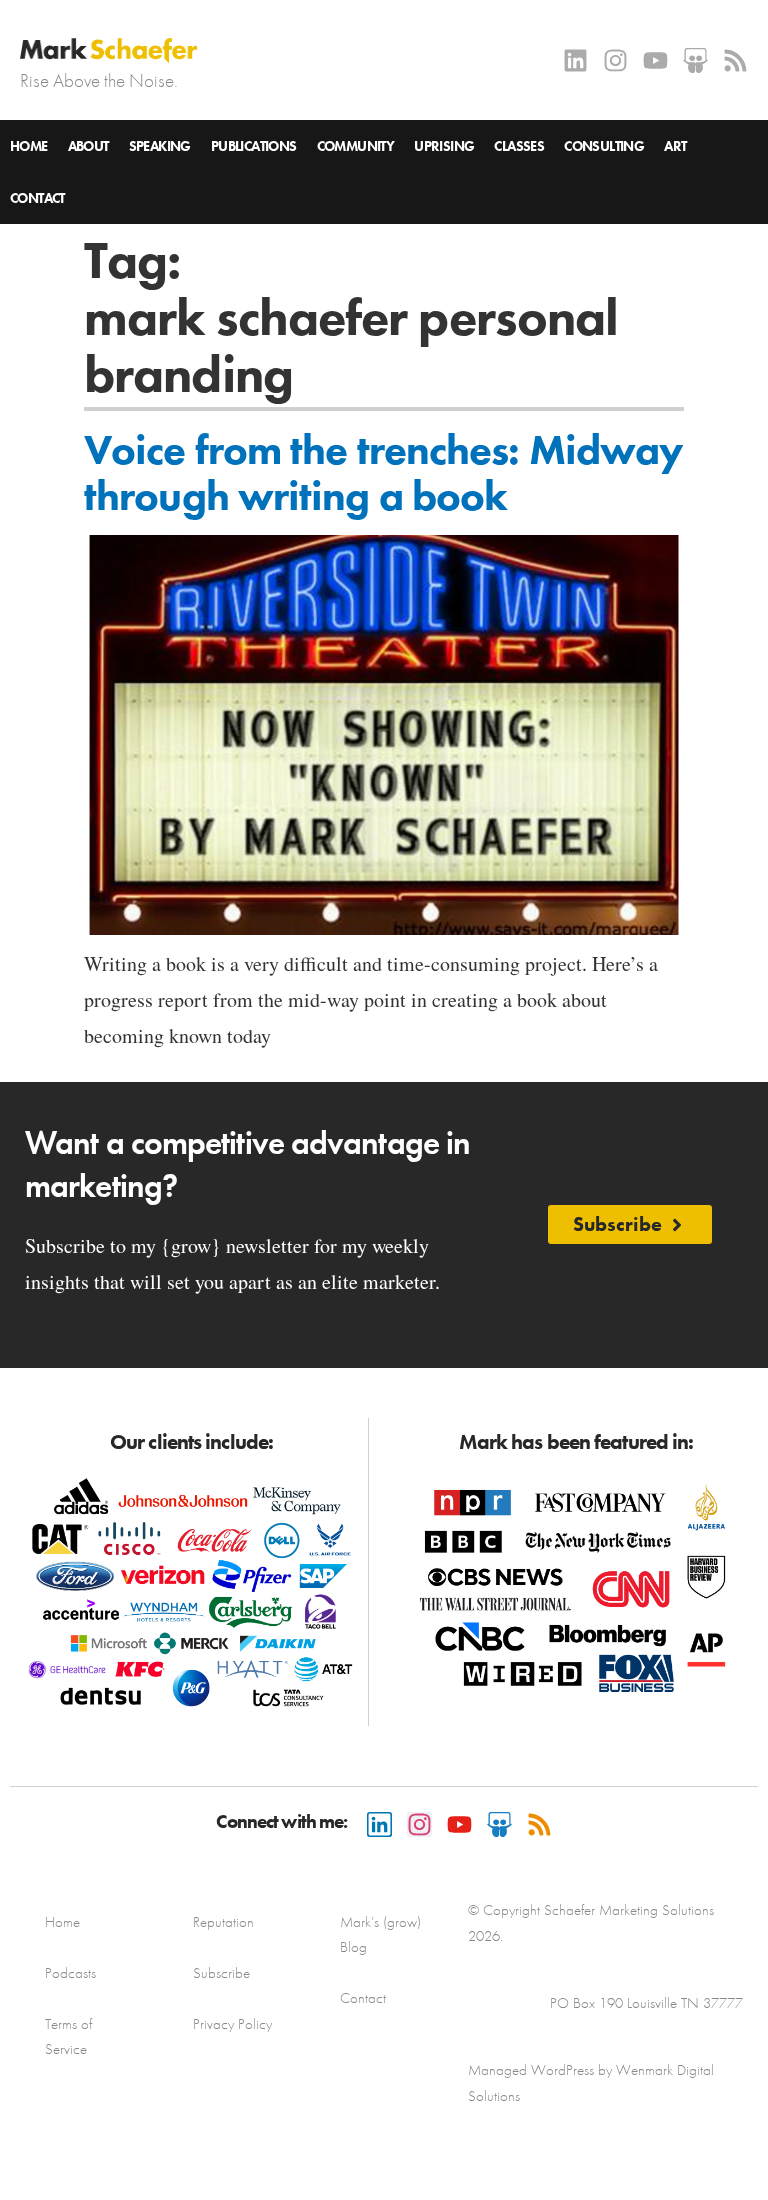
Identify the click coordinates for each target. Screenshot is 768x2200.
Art (675, 146)
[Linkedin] (575, 60)
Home (29, 146)
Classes (519, 146)
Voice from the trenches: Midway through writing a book (383, 473)
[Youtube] (655, 60)
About (88, 146)
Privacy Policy (232, 2024)
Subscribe (221, 1973)
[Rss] (735, 60)
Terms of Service (68, 2036)
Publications (254, 146)
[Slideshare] (695, 60)
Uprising (444, 146)
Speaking (160, 146)
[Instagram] (615, 60)
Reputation (223, 1922)
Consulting (604, 146)
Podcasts (70, 1973)
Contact (37, 198)
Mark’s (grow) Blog (380, 1934)
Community (356, 146)
